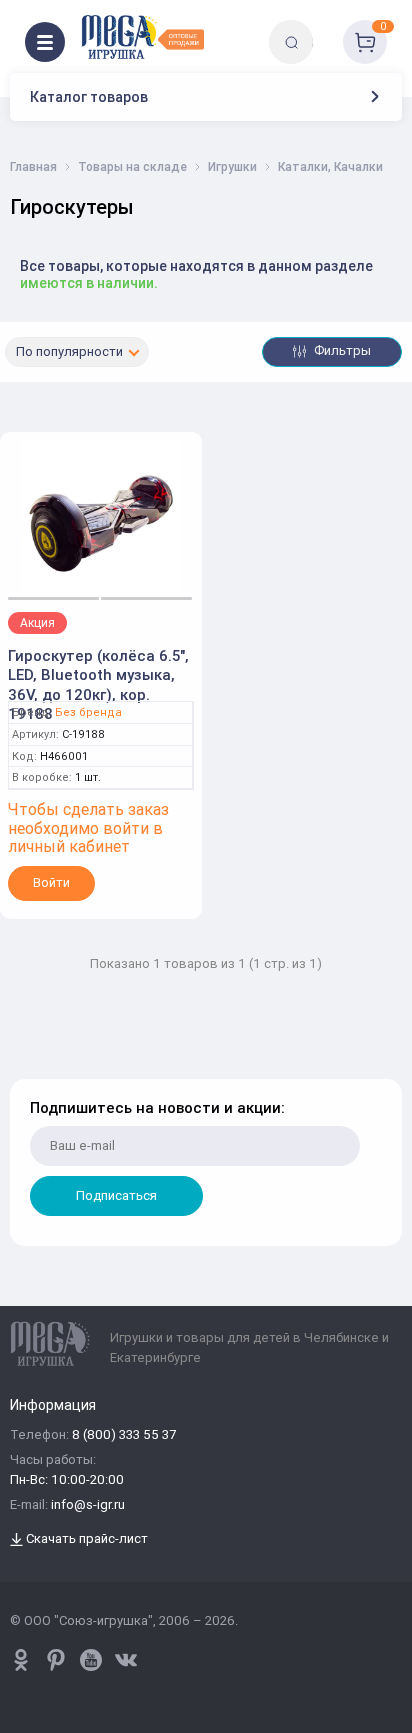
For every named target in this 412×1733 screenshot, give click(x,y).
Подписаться (116, 1195)
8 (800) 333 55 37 (124, 1435)
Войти (51, 882)
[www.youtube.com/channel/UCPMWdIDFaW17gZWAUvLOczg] (91, 1660)
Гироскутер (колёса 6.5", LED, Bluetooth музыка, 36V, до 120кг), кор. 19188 (98, 685)
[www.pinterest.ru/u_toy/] (21, 1660)
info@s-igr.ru (88, 1505)
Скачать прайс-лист (85, 1539)
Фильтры (341, 350)
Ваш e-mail (32, 1066)
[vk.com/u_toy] (126, 1660)
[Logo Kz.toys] (142, 37)
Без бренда (88, 712)
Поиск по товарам (325, 27)
